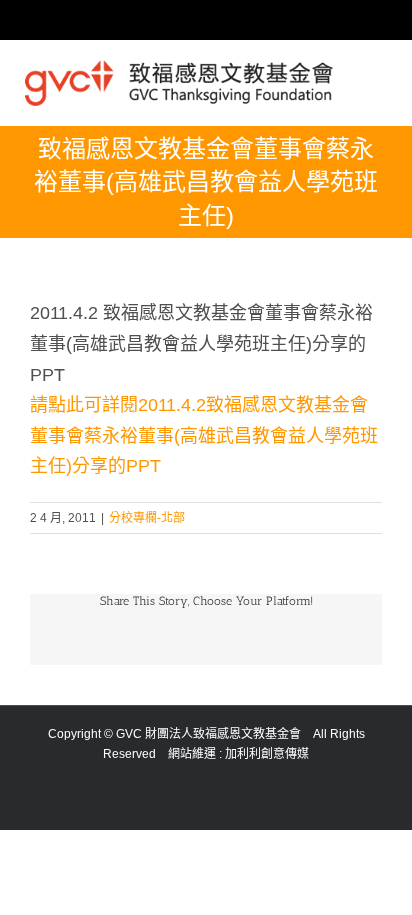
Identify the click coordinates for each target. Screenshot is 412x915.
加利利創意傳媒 (267, 754)
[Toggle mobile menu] (379, 76)
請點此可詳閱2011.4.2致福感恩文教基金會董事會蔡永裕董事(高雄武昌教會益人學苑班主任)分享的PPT (204, 435)
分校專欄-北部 (147, 518)
